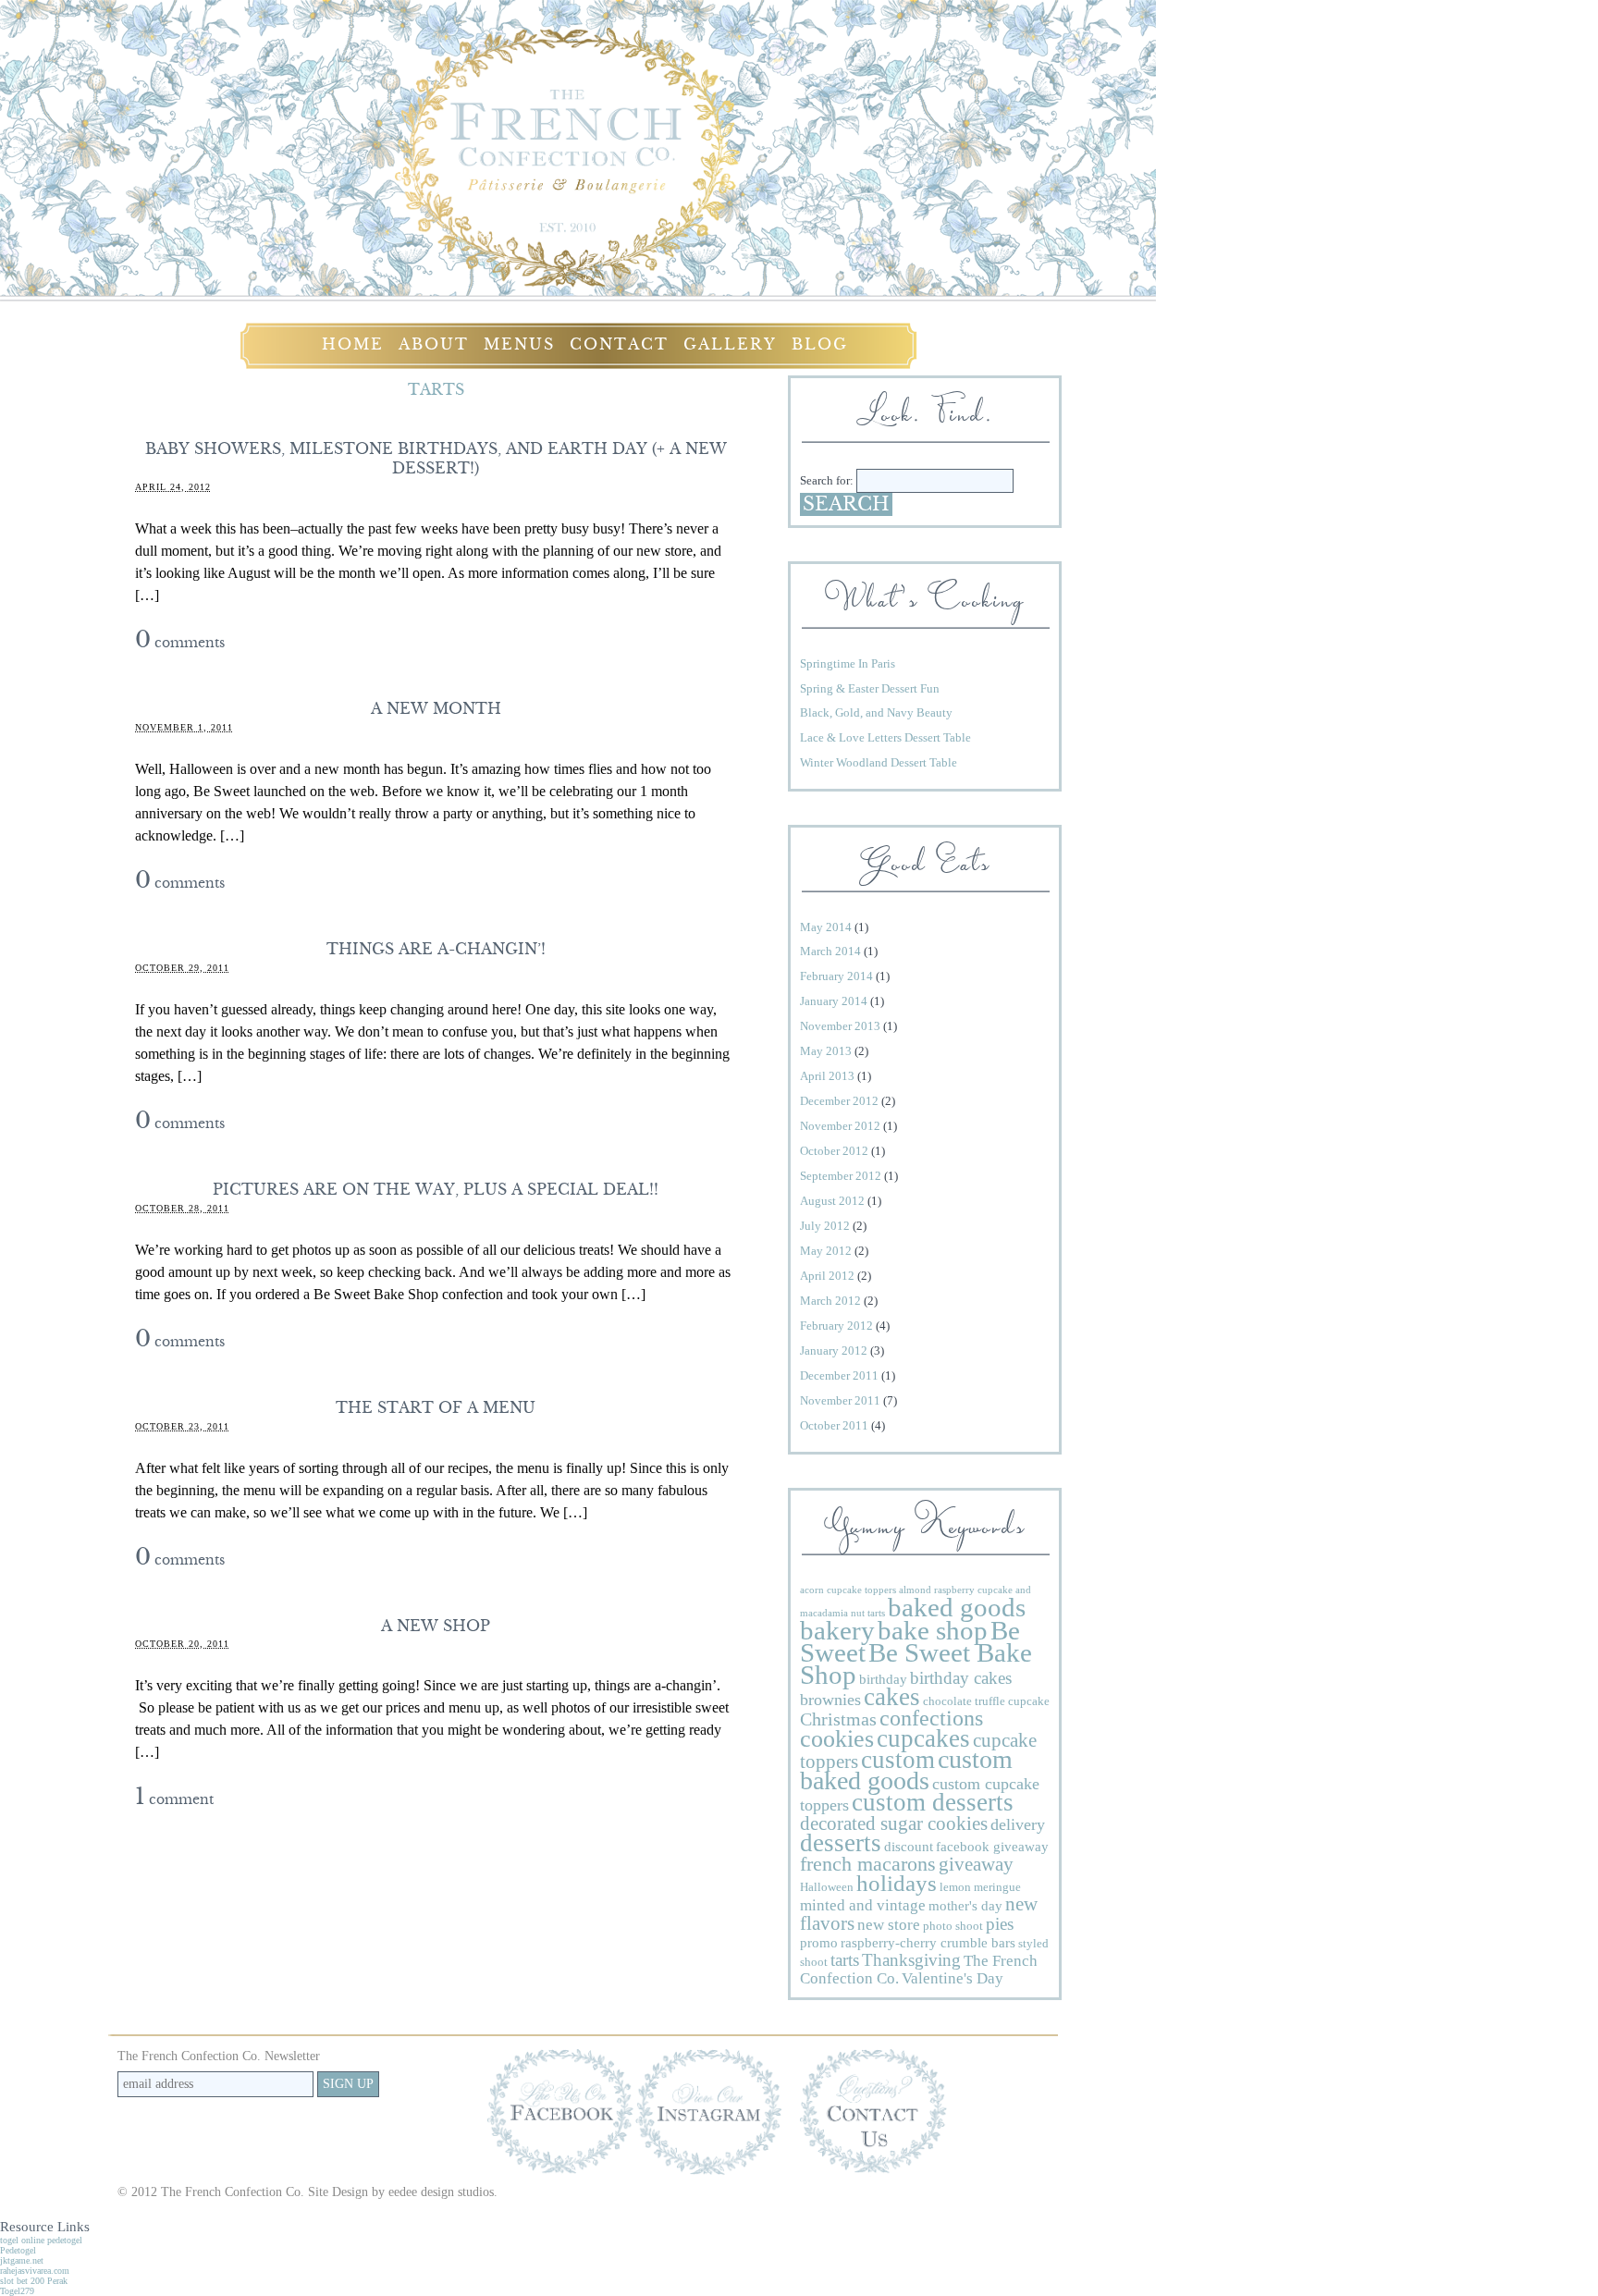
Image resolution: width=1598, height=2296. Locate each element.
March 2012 (830, 1301)
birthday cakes (961, 1678)
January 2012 (834, 1351)
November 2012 (840, 1126)
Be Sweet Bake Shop (916, 1664)
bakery (837, 1630)
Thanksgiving (911, 1960)
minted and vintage (863, 1905)
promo (819, 1942)
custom (898, 1760)
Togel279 (17, 2291)
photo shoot (953, 1926)
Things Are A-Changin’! (436, 949)
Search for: (827, 480)
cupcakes (923, 1738)
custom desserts (933, 1802)
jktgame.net (22, 2260)
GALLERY (730, 344)
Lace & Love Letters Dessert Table (885, 737)
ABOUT (434, 344)
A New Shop (436, 1626)
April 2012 (827, 1276)
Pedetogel (18, 2250)
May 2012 (826, 1251)
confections (931, 1718)
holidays (897, 1883)
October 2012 (834, 1151)
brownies (830, 1700)
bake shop (933, 1631)
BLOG (820, 344)
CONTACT (619, 344)
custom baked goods (906, 1770)
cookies (837, 1739)
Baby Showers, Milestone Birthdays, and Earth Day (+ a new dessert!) (436, 459)
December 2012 (839, 1101)
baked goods (957, 1607)
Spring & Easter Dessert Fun (870, 688)
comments (180, 643)
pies (1000, 1924)
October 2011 (834, 1425)
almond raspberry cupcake (956, 1590)
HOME (353, 344)
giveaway (976, 1864)
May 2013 (826, 1051)
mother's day (965, 1905)
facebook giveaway (992, 1846)
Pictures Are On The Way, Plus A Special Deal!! (436, 1189)
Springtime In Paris (848, 663)
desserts (841, 1843)
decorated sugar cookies (894, 1823)
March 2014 (830, 951)
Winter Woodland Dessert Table (879, 762)
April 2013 (827, 1076)
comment (174, 1799)
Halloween (827, 1887)
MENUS (519, 344)
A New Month (436, 708)
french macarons (868, 1864)
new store (889, 1925)
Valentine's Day (953, 1978)
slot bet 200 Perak (34, 2281)
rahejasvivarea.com (35, 2271)
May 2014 (826, 927)
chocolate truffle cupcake (986, 1701)
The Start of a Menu (436, 1407)
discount (909, 1846)
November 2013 (840, 1026)
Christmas (838, 1719)
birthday (883, 1679)
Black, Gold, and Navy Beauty (876, 712)
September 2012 (841, 1176)
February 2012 (836, 1326)
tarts (845, 1960)
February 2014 (836, 976)
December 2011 (839, 1375)
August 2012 (832, 1201)
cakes (892, 1697)
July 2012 (825, 1226)
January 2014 (834, 1001)
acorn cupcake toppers (848, 1590)
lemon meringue (980, 1887)
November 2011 (840, 1400)
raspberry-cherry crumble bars (928, 1942)
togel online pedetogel (41, 2240)
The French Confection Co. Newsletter (219, 2056)
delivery (1018, 1824)
